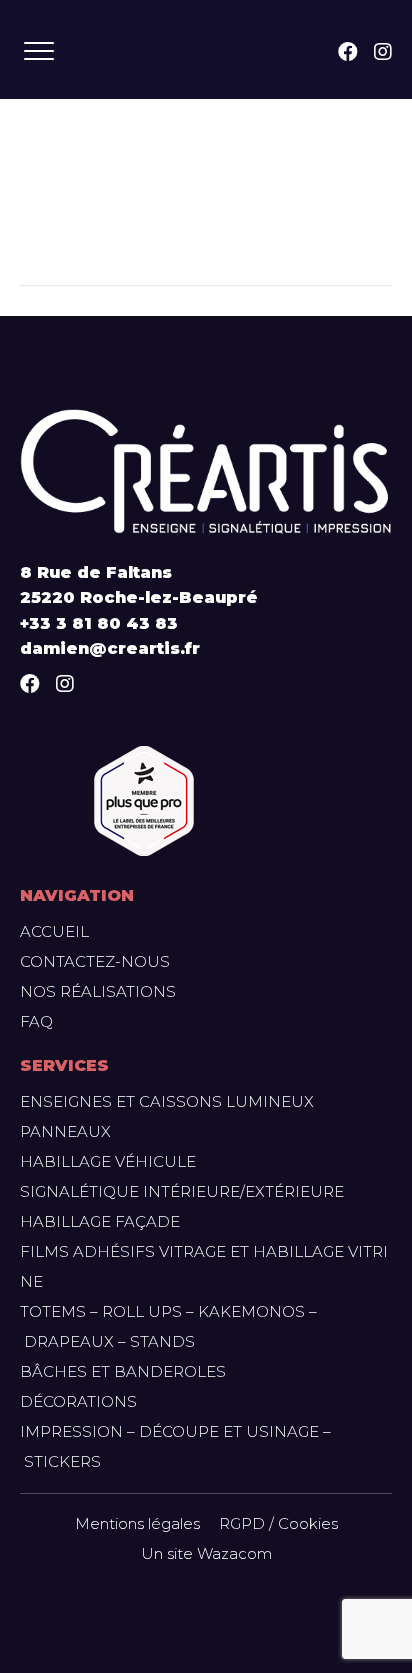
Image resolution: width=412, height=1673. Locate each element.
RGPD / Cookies (278, 1523)
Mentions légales (137, 1523)
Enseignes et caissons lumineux (167, 1101)
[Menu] (39, 52)
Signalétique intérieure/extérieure (182, 1191)
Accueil (54, 931)
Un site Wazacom (206, 1553)
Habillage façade (100, 1221)
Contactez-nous (95, 961)
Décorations (78, 1401)
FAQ (36, 1021)
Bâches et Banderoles (123, 1371)
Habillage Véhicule (108, 1161)
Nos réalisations (98, 991)
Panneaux (65, 1131)
